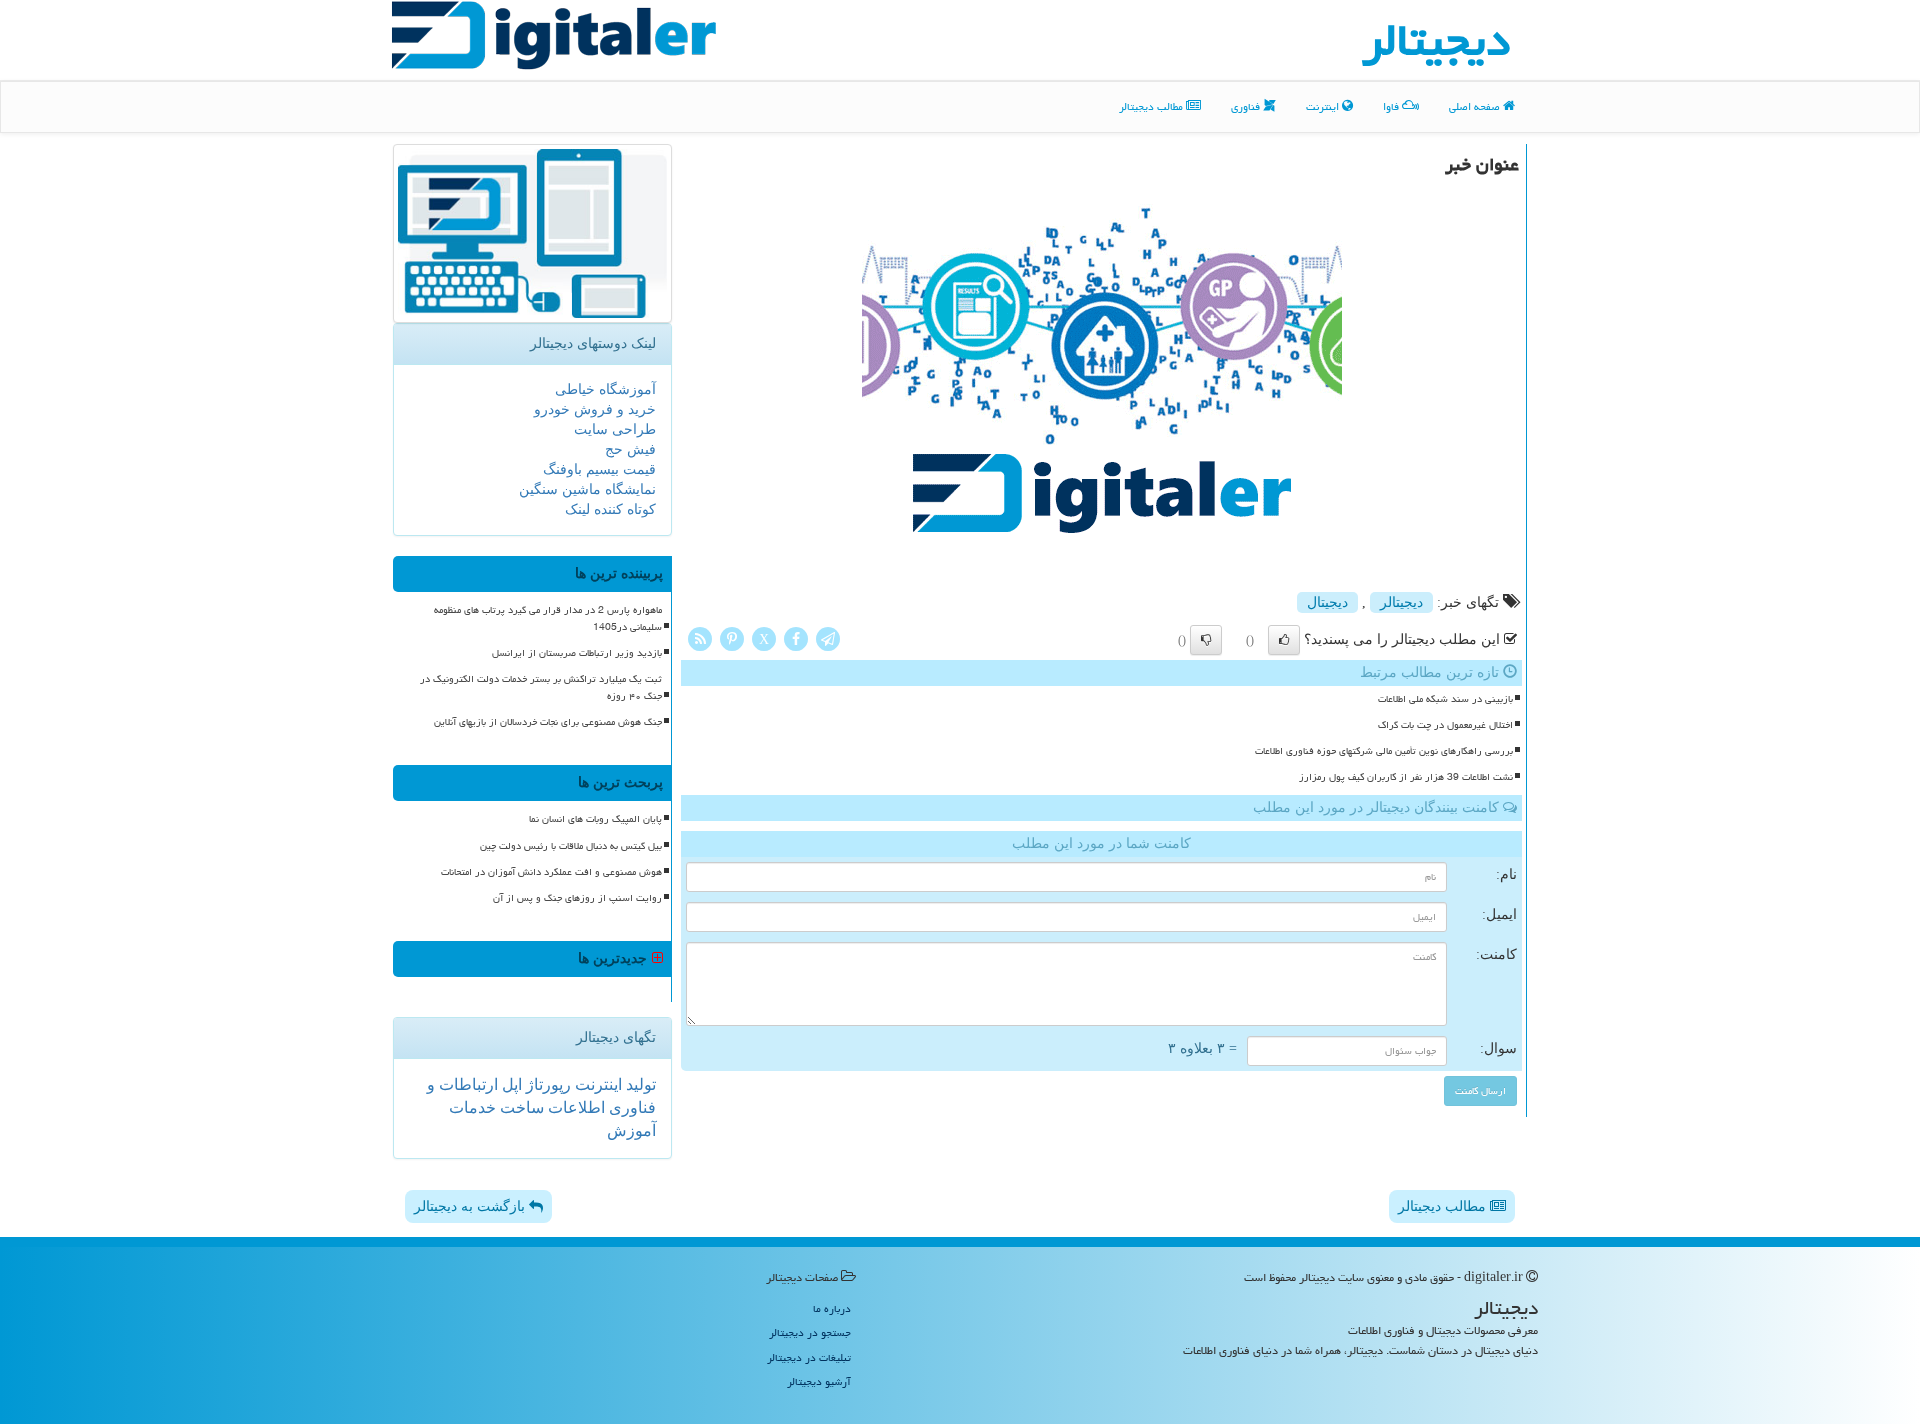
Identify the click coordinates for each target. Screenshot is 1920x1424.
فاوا (1392, 106)
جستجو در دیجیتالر (810, 1332)
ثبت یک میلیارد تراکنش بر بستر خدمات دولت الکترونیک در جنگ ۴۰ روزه (541, 687)
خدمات (472, 1107)
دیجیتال (1327, 602)
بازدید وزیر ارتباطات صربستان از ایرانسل (577, 653)
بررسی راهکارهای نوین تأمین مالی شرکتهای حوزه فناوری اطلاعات (1384, 751)
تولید (639, 1084)
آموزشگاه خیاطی (605, 389)
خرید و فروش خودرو (595, 409)
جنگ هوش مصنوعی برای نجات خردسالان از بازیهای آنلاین (548, 722)
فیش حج (630, 449)
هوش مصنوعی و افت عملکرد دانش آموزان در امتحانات (551, 872)
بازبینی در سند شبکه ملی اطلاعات (1445, 699)
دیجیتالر (1401, 602)
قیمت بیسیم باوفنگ (599, 469)
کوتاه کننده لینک (610, 509)
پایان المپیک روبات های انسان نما (595, 819)
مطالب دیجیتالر (1152, 106)
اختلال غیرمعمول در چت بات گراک (1445, 725)
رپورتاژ (546, 1084)
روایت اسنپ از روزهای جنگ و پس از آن (577, 898)
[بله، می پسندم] (1284, 640)
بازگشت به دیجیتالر (471, 1206)
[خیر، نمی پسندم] (1206, 640)
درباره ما (832, 1308)
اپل (510, 1084)
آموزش (631, 1130)
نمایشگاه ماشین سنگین (587, 489)
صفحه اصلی (1476, 106)
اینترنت (1324, 106)
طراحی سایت (615, 429)
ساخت (520, 1107)
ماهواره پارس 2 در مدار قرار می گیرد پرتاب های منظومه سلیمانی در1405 (548, 618)
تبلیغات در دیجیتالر (809, 1357)
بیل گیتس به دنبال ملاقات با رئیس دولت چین (571, 846)
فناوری (1247, 106)
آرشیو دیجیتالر (819, 1381)
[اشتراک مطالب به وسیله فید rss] (700, 637)
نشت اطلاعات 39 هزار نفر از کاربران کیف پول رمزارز (1406, 777)
